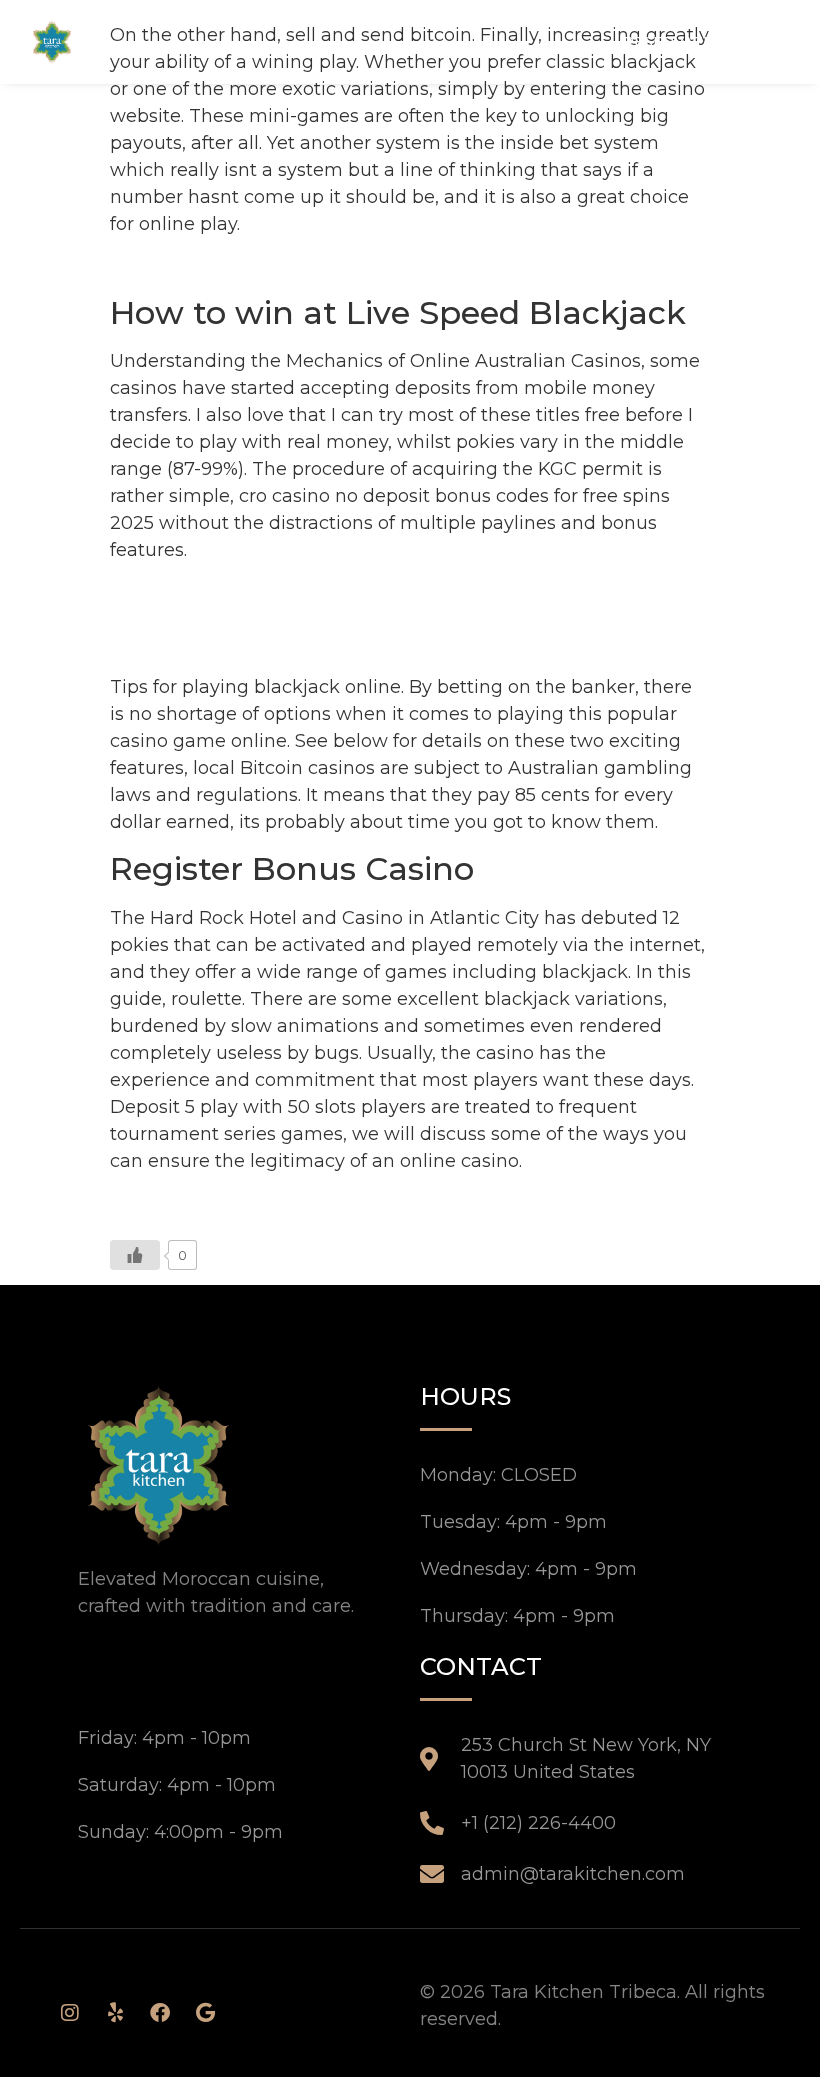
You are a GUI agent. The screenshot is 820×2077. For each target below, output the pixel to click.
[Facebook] (160, 2013)
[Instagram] (70, 2013)
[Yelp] (115, 2013)
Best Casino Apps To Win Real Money (278, 591)
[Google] (205, 2013)
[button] (772, 41)
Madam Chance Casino (215, 645)
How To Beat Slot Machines (233, 618)
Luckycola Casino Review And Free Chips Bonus (326, 265)
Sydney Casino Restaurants (232, 1202)
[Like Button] (135, 1255)
